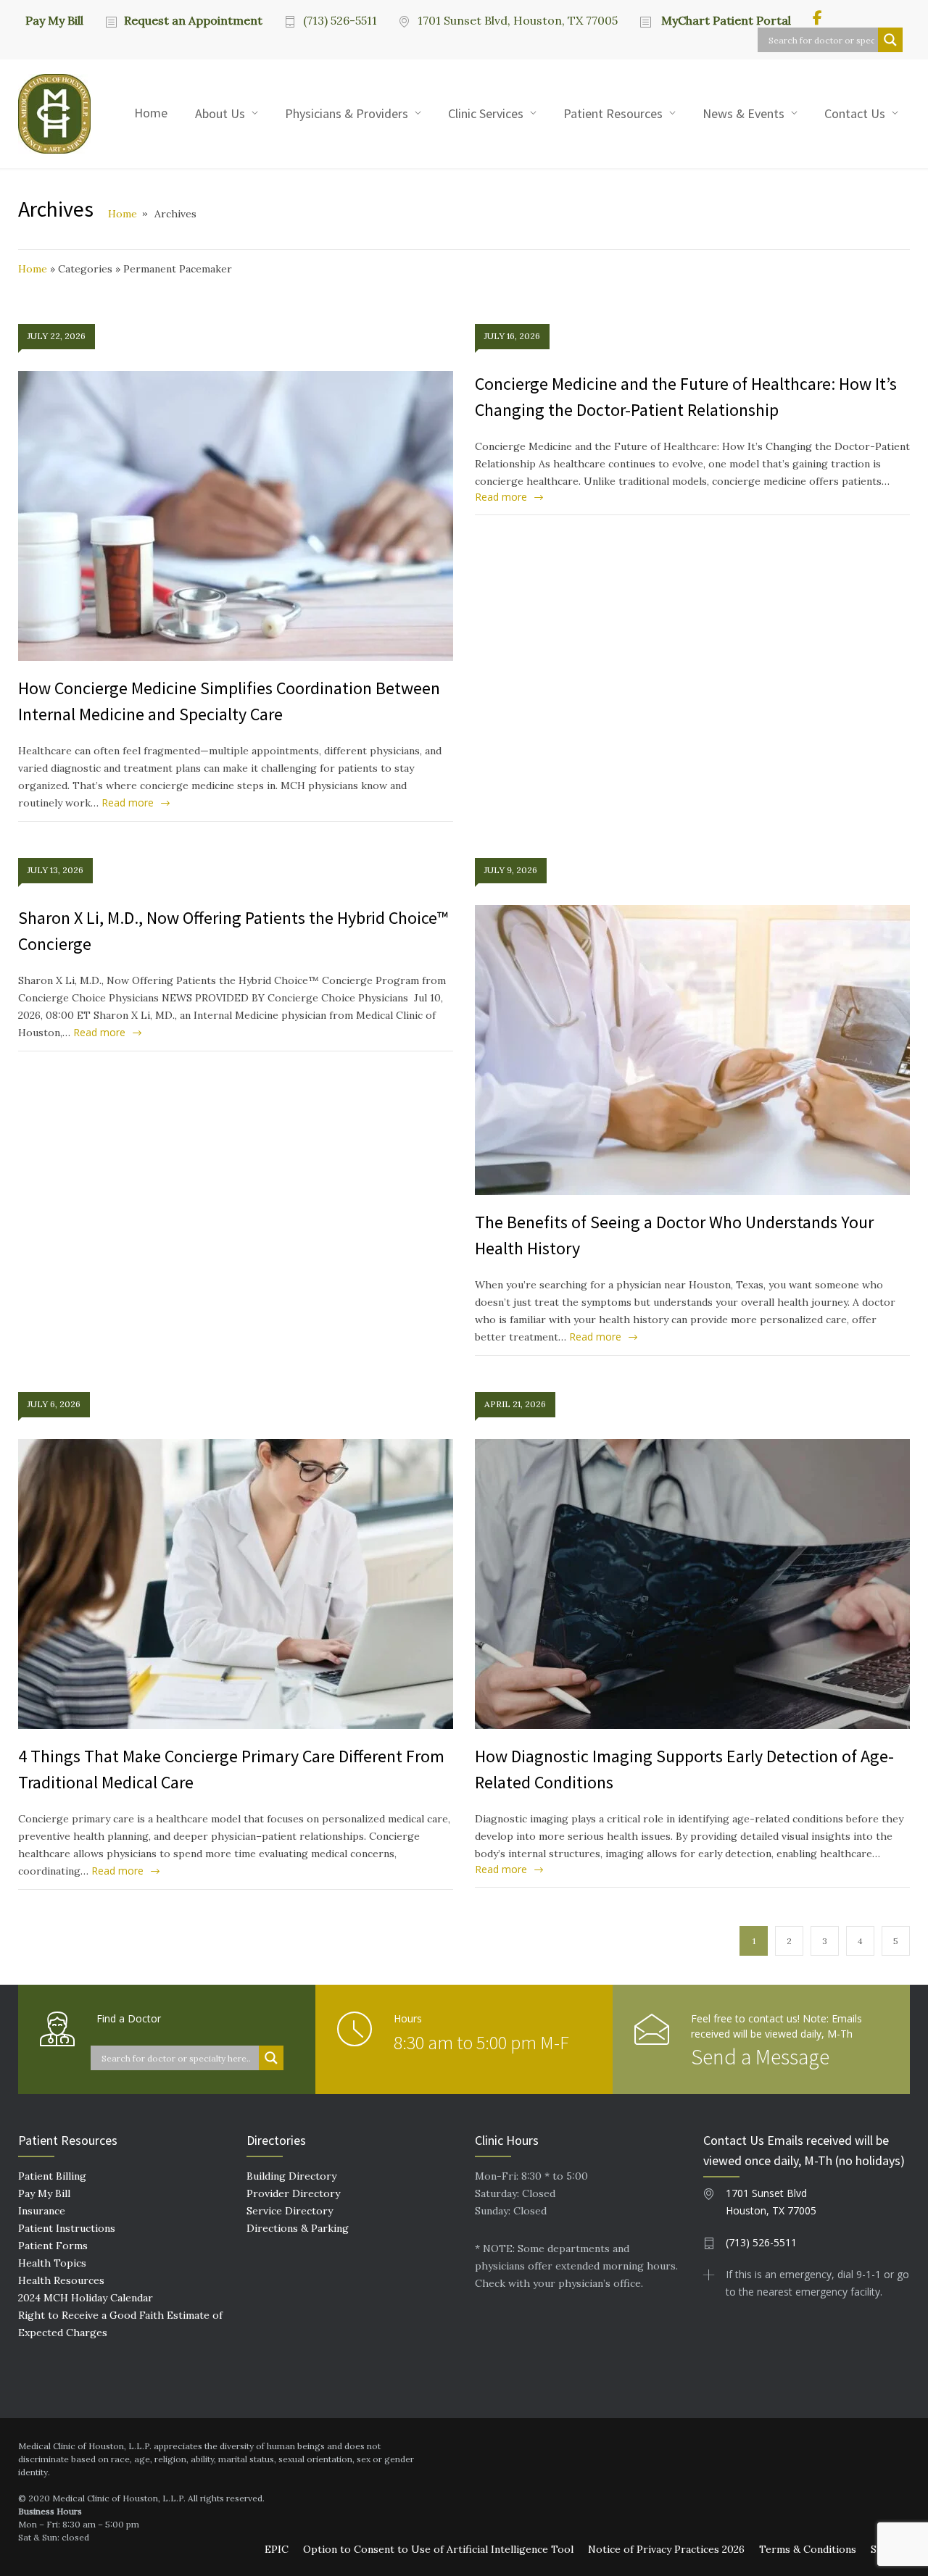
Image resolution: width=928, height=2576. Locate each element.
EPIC (277, 2549)
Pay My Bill (54, 20)
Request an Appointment (193, 20)
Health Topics (52, 2263)
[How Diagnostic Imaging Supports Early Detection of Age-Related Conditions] (692, 1584)
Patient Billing (52, 2176)
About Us (220, 113)
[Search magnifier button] (890, 40)
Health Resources (61, 2280)
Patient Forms (53, 2246)
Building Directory (291, 2176)
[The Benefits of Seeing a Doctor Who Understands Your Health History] (692, 1050)
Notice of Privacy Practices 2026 (666, 2549)
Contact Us (855, 113)
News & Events (743, 113)
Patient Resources (613, 113)
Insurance (42, 2211)
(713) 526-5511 (340, 20)
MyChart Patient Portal (725, 20)
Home (151, 113)
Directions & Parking (298, 2228)
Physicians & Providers (347, 113)
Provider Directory (293, 2193)
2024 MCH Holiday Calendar (86, 2298)
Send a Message (760, 2056)
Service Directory (290, 2211)
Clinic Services (486, 113)
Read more (128, 803)
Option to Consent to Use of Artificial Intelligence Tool (438, 2549)
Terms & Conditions (808, 2549)
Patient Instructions (67, 2228)
